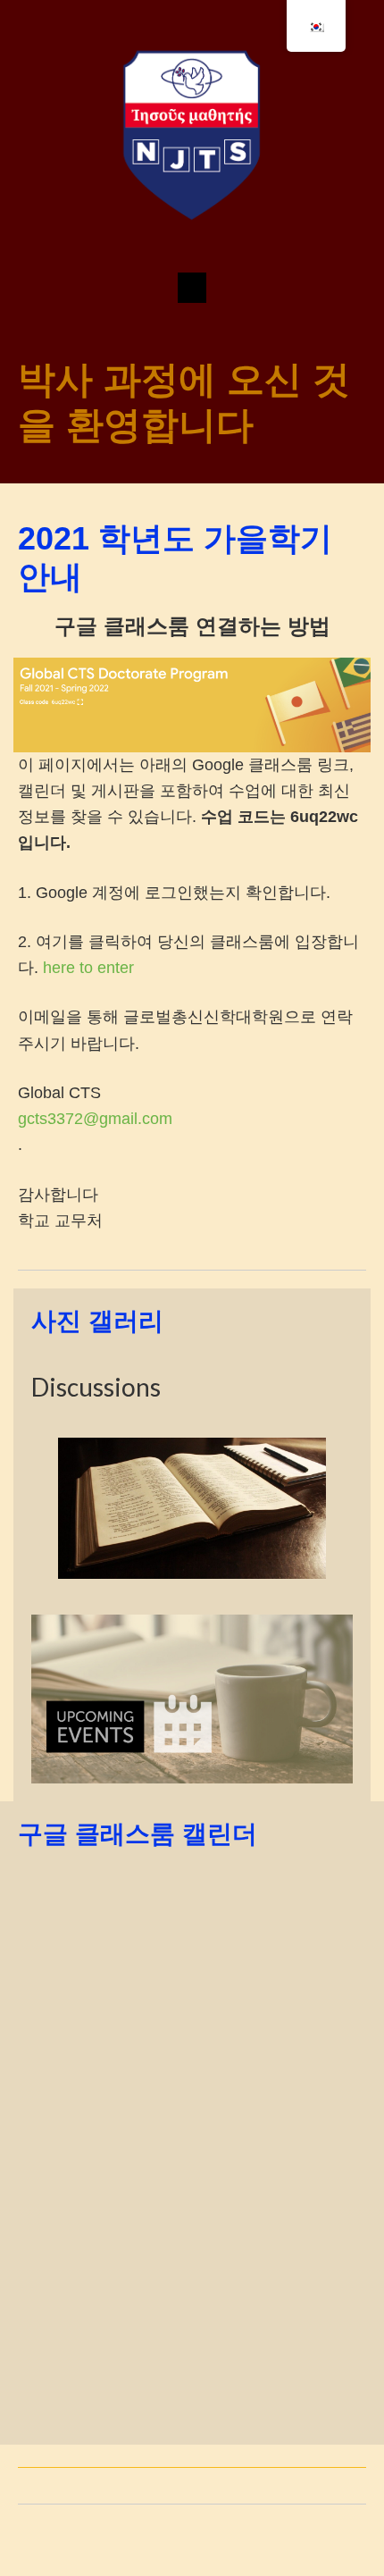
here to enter (88, 968)
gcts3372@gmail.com (95, 1119)
